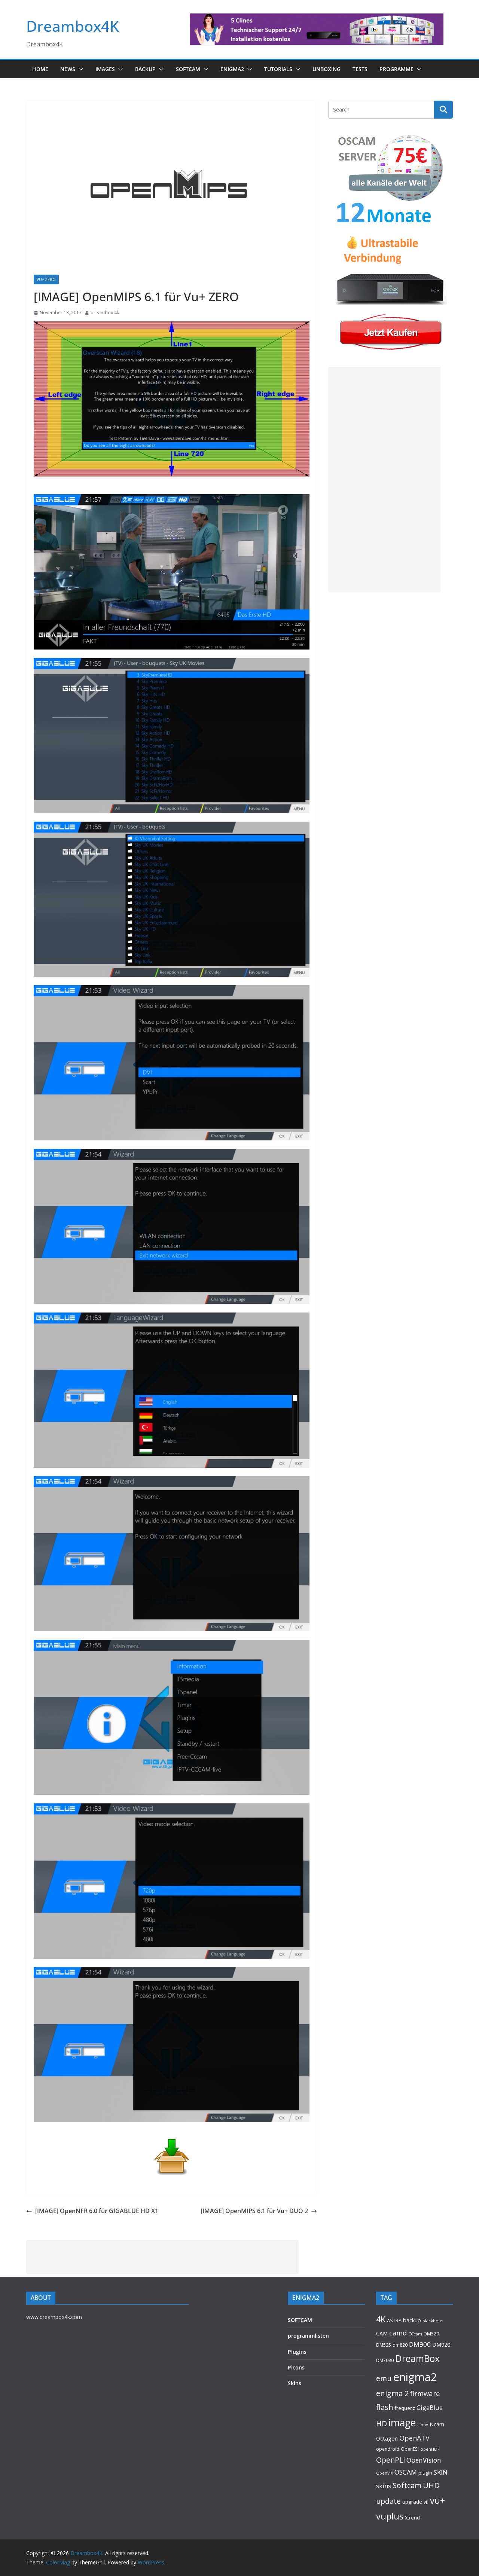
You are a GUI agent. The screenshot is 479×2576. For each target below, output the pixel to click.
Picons (296, 2367)
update (388, 2501)
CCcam (415, 2334)
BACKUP (145, 69)
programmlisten (308, 2336)
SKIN (441, 2472)
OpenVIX (385, 2473)
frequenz (405, 2408)
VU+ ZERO (46, 279)
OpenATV (414, 2438)
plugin (425, 2473)
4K (381, 2319)
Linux (423, 2425)
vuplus (390, 2516)
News (68, 69)
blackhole (432, 2321)
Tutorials (278, 69)
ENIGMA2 (232, 69)
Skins (295, 2383)
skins (384, 2486)
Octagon (387, 2438)
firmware (425, 2393)
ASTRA (394, 2320)
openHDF (430, 2449)
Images (105, 69)
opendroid (388, 2449)
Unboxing (327, 69)
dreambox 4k (105, 313)
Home (40, 69)
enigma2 (415, 2377)
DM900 (420, 2344)
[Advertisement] (384, 479)
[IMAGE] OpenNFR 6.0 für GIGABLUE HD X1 (97, 2211)
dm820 (400, 2345)
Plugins (297, 2352)
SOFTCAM (188, 69)
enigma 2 (392, 2393)
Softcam (407, 2485)
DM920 (441, 2344)
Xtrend (412, 2518)
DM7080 (385, 2360)
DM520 (431, 2334)
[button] (79, 69)
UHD (431, 2485)
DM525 (384, 2345)
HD (382, 2424)
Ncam (437, 2424)
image (402, 2423)
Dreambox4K (73, 26)
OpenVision (424, 2460)
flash (385, 2407)
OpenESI (410, 2449)
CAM (382, 2333)
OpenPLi (390, 2460)
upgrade (412, 2502)
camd (398, 2333)
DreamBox (417, 2358)
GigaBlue (430, 2408)
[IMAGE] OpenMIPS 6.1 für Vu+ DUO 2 (254, 2211)
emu (384, 2378)
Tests (360, 69)
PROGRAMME (396, 69)
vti (426, 2502)
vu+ (437, 2500)
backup (412, 2320)
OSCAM (406, 2472)
